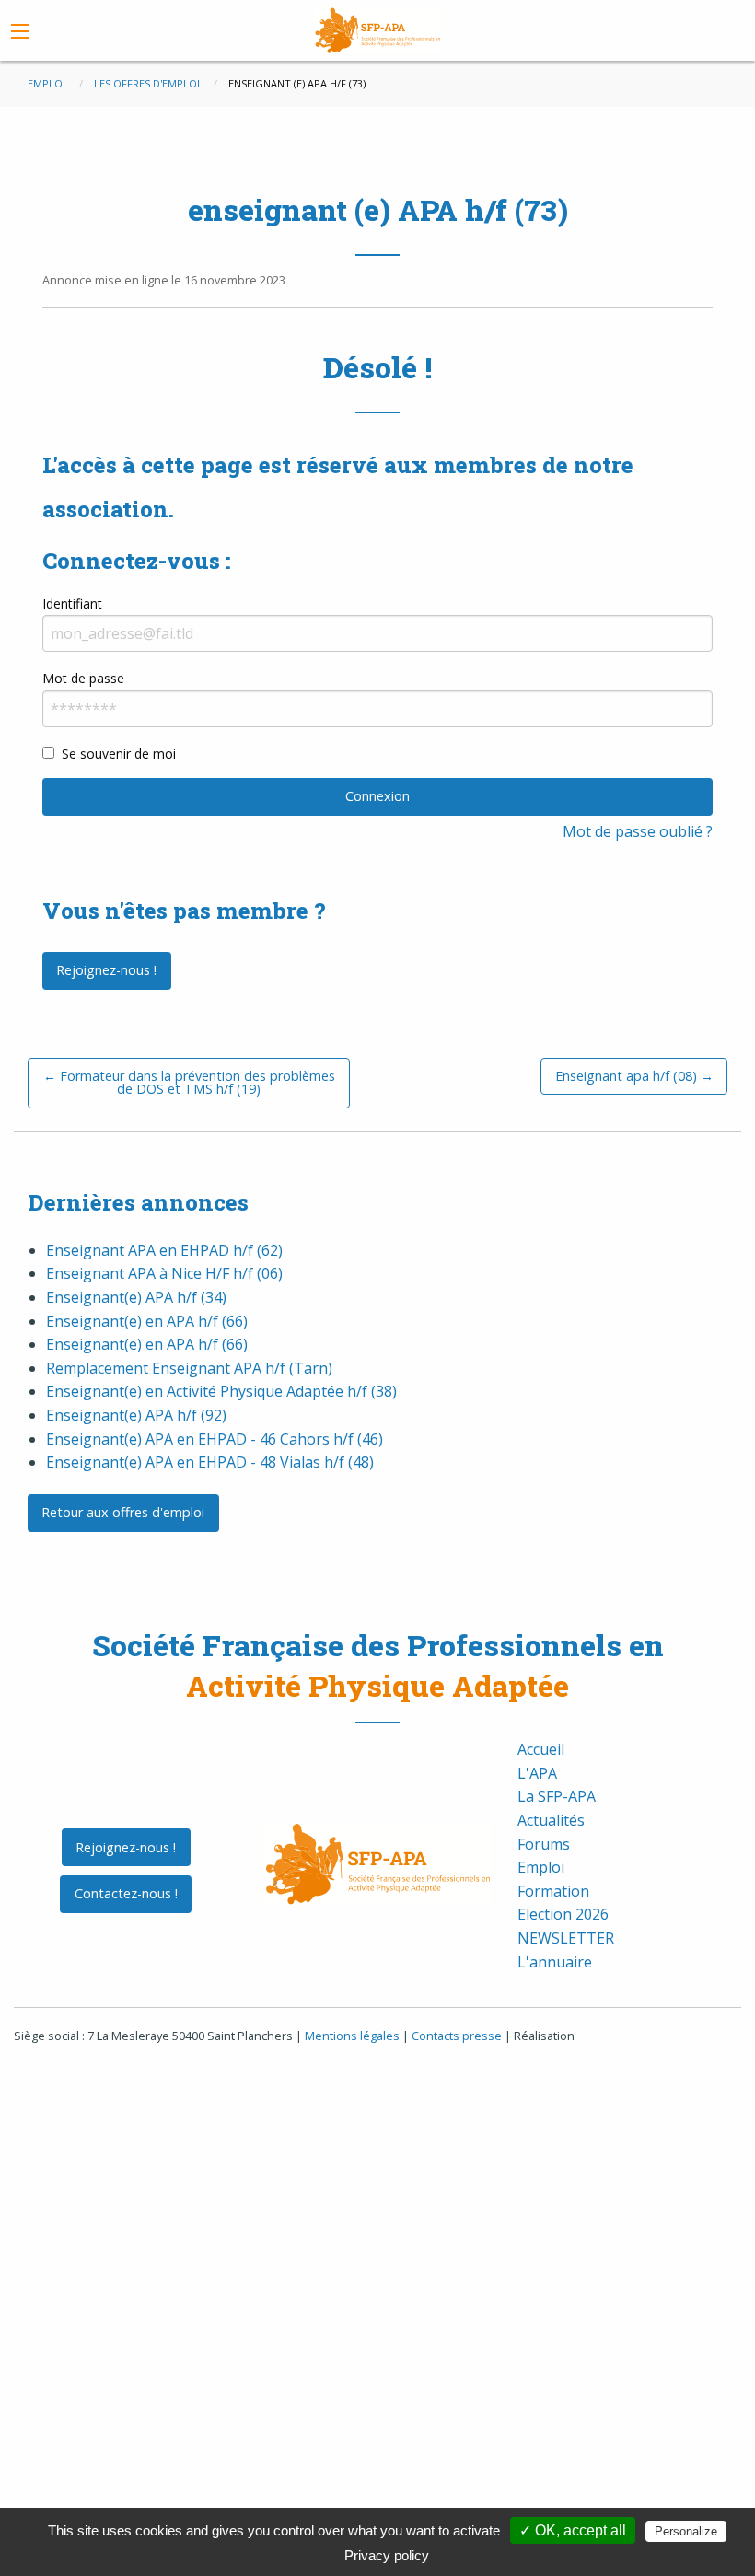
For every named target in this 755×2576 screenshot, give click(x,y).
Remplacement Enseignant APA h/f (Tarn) (189, 1368)
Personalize (686, 2531)
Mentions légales (352, 2036)
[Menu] (20, 31)
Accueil (541, 1749)
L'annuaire (555, 1962)
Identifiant (72, 603)
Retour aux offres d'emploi (123, 1512)
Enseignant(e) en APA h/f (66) (147, 1321)
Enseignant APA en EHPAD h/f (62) (164, 1250)
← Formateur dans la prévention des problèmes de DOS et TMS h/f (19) (189, 1082)
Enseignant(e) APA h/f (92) (136, 1415)
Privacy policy (387, 2555)
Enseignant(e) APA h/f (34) (136, 1297)
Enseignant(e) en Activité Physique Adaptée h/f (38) (221, 1391)
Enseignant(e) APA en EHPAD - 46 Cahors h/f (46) (215, 1439)
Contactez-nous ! (126, 1893)
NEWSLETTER (566, 1938)
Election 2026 (563, 1914)
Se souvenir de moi (119, 754)
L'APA (537, 1773)
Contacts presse (457, 2036)
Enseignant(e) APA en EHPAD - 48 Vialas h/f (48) (210, 1462)
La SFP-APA (557, 1796)
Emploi (541, 1867)
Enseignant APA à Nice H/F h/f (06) (164, 1273)
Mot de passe (83, 678)
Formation (553, 1891)
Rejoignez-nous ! (106, 970)
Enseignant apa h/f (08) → (634, 1076)
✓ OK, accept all (573, 2530)
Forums (544, 1844)
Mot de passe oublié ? (638, 831)
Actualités (551, 1820)
